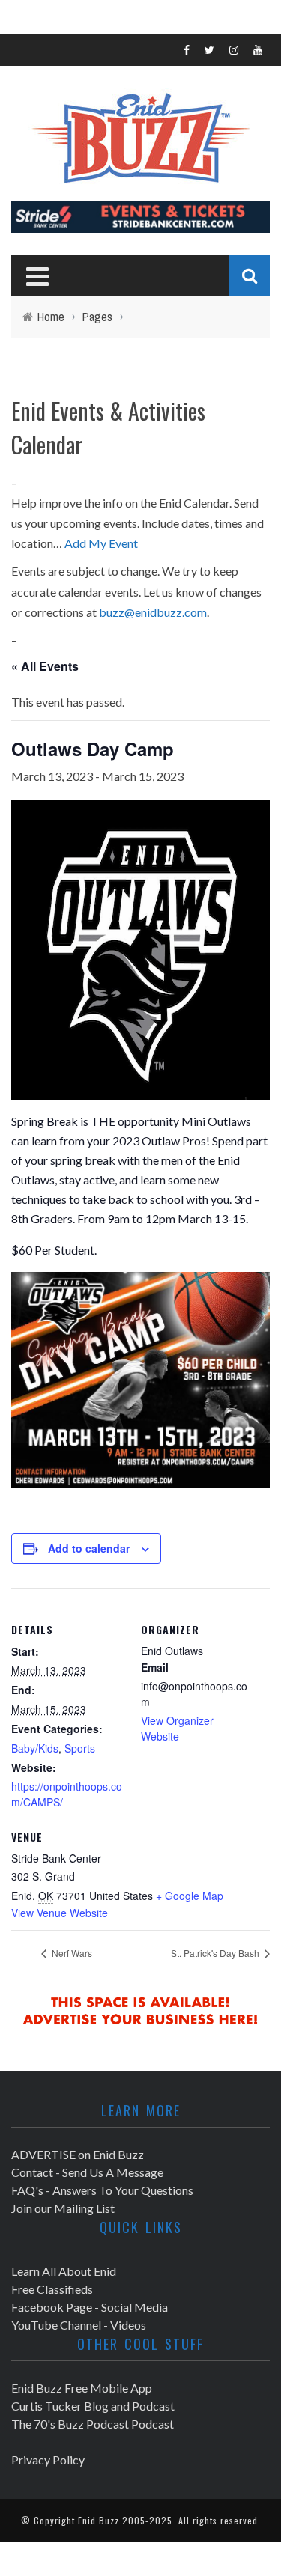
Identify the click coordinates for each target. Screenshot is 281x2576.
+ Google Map (190, 1896)
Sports (80, 1748)
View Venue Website (60, 1913)
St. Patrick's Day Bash (216, 1953)
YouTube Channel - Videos (79, 2325)
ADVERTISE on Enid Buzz (78, 2154)
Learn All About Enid (64, 2271)
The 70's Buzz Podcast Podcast (93, 2424)
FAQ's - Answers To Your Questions (102, 2190)
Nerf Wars (71, 1953)
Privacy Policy (48, 2460)
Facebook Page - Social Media (90, 2307)
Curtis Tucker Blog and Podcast (93, 2406)
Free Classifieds (52, 2289)
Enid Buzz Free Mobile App (82, 2388)
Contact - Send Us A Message (87, 2172)
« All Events (45, 666)
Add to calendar (89, 1548)
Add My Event (101, 543)
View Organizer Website (177, 1728)
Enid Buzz (99, 2520)
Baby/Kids (35, 1748)
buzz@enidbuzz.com (153, 612)
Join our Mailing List (63, 2208)
